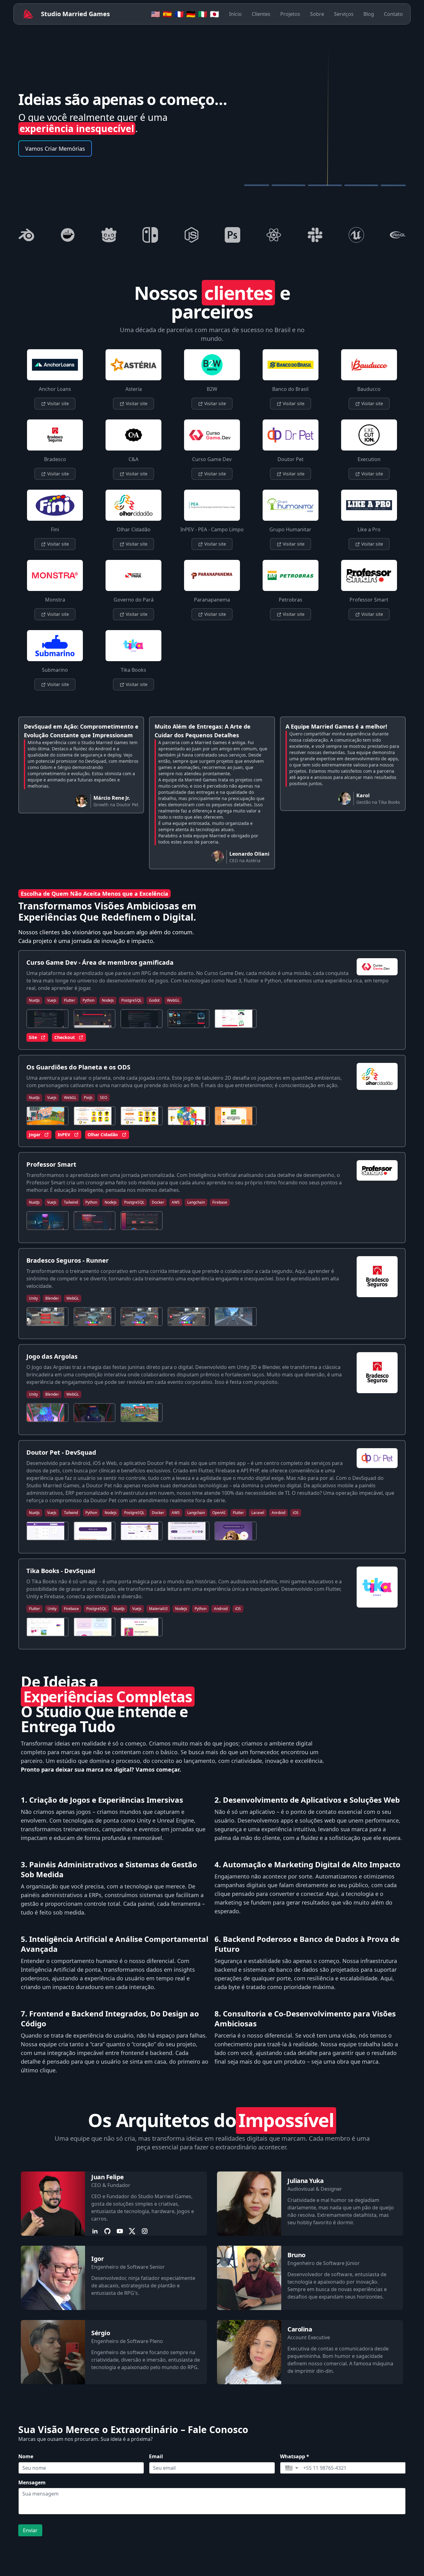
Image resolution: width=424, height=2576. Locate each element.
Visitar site (57, 403)
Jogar (35, 1135)
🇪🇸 (167, 14)
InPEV (64, 1135)
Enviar (30, 2530)
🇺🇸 (156, 14)
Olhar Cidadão (103, 1135)
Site (33, 1037)
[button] (292, 2468)
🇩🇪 (191, 14)
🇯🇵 (214, 14)
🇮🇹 (203, 14)
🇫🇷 (179, 14)
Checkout (65, 1037)
